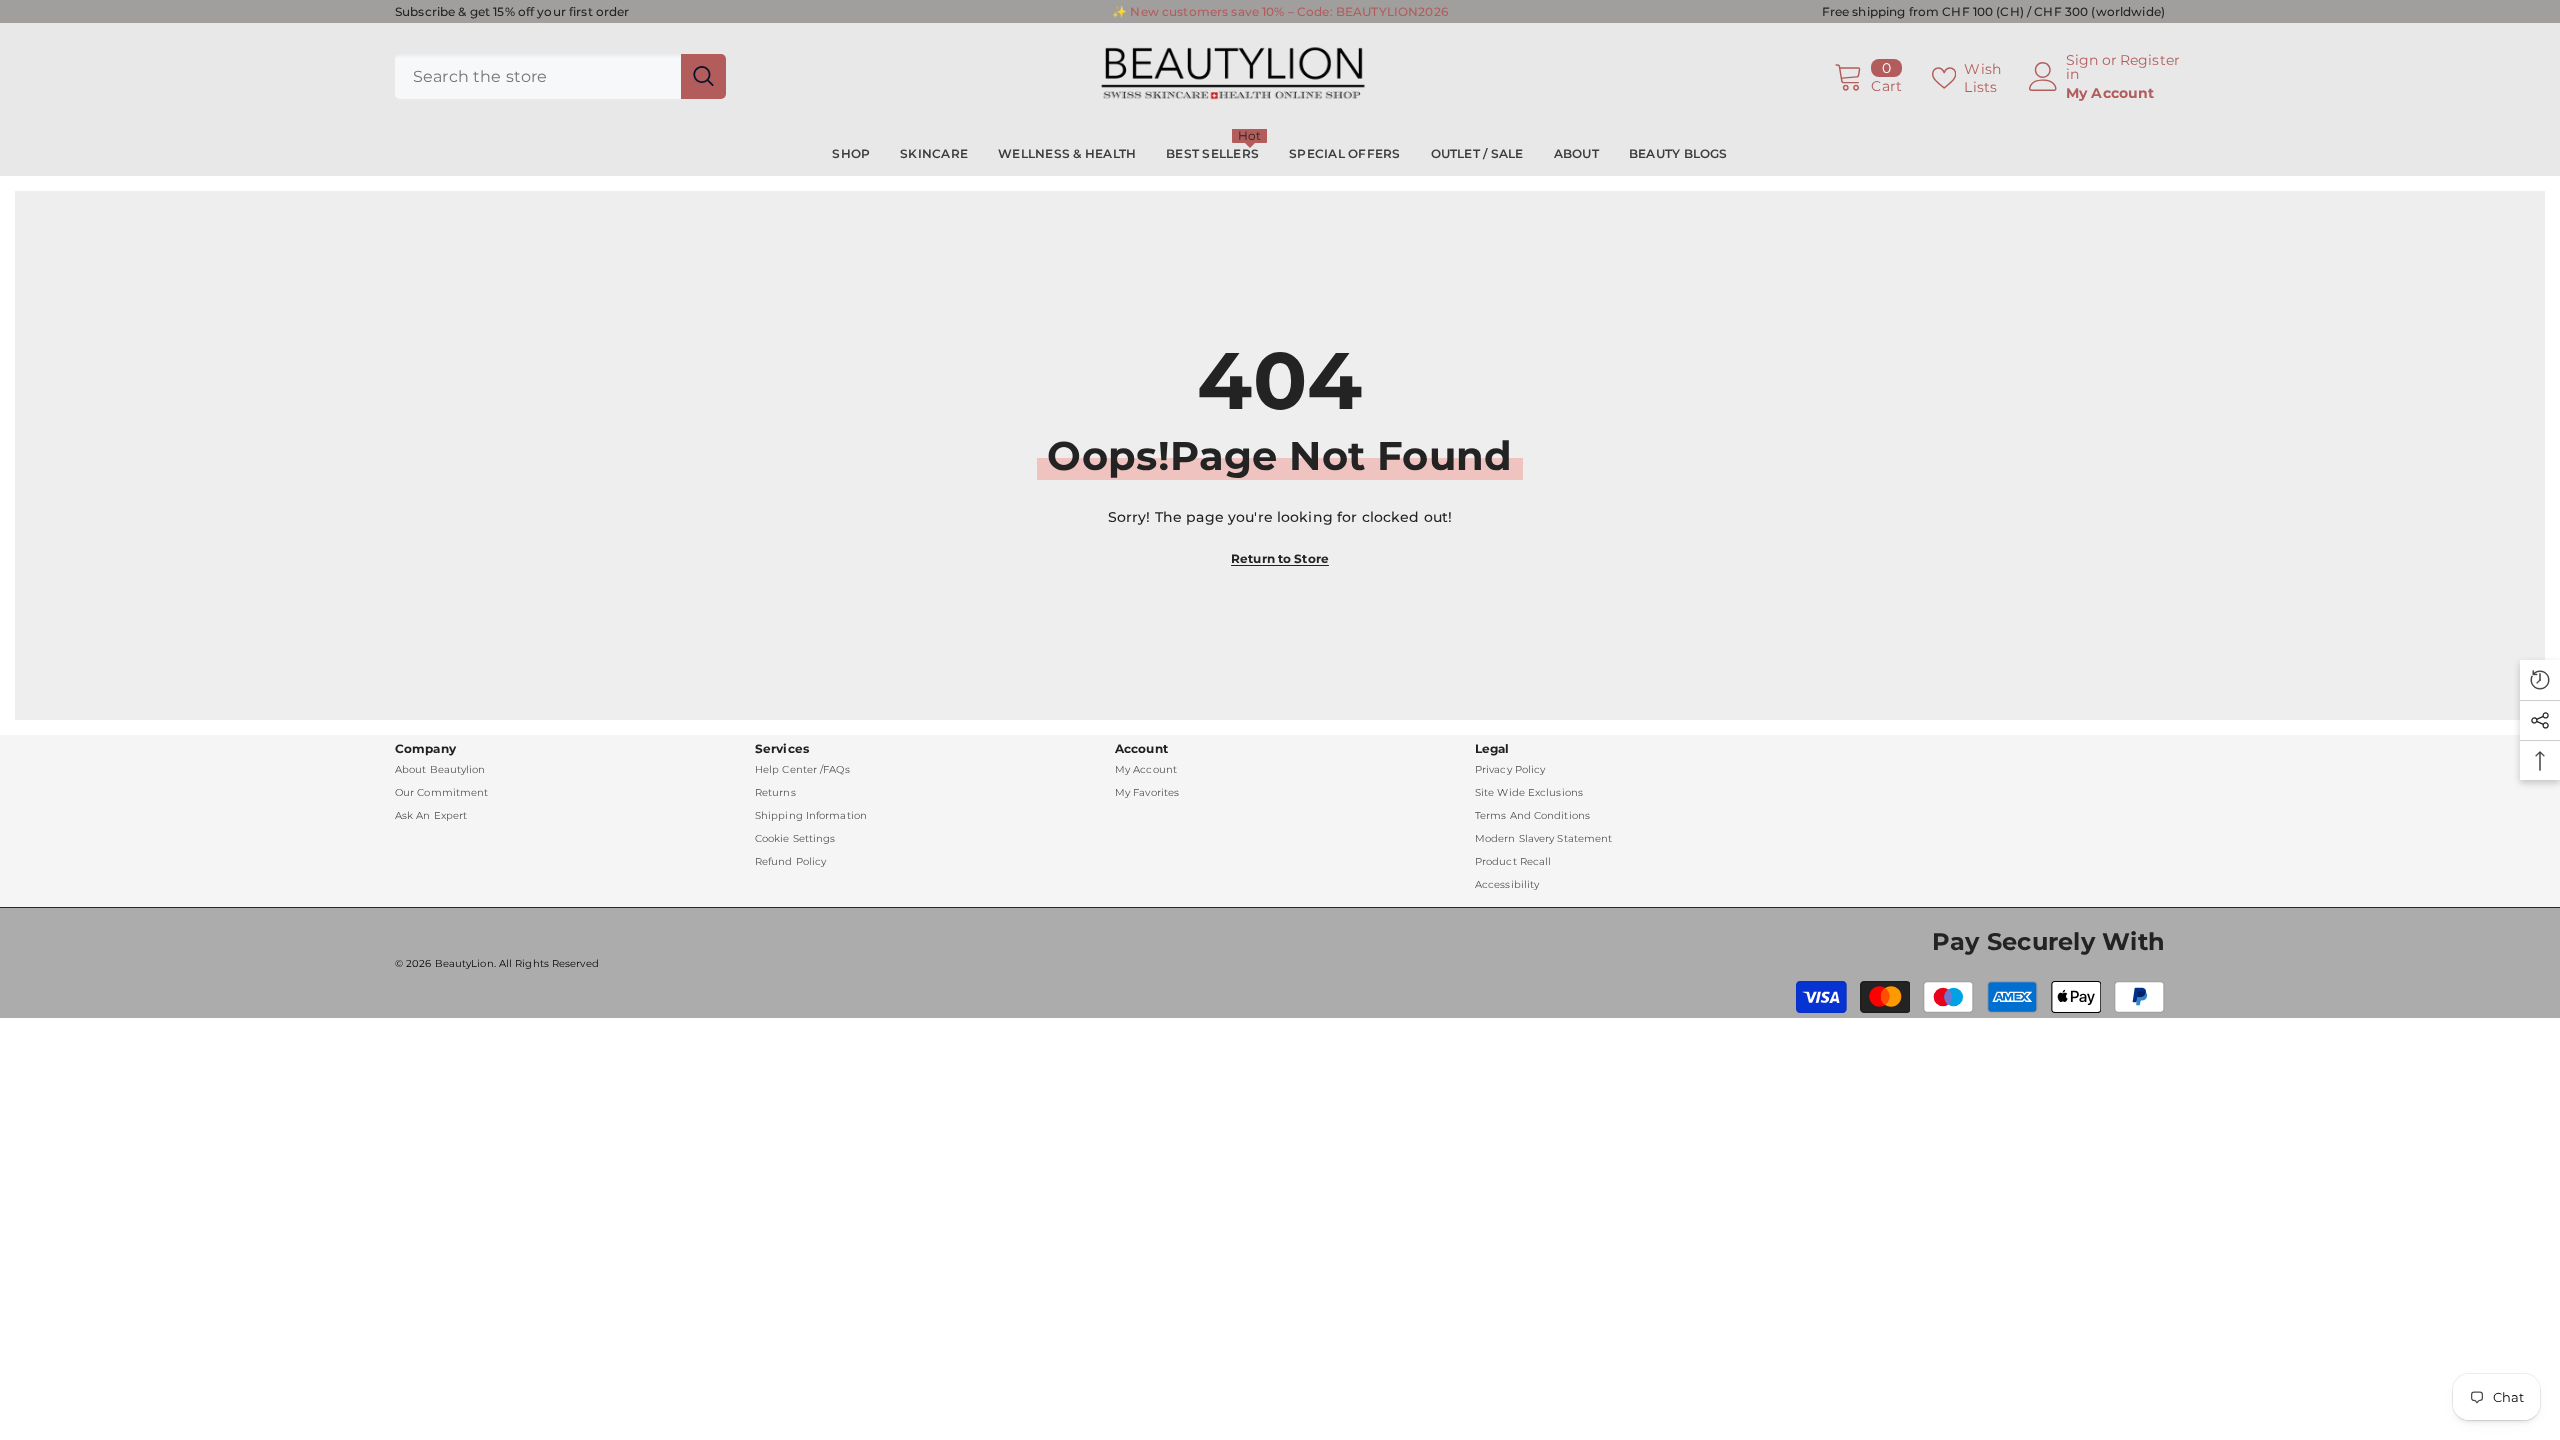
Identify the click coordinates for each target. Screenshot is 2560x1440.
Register (2150, 61)
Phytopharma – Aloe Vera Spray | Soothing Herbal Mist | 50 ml (266, 1408)
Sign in (2082, 67)
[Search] (560, 76)
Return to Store (1280, 558)
